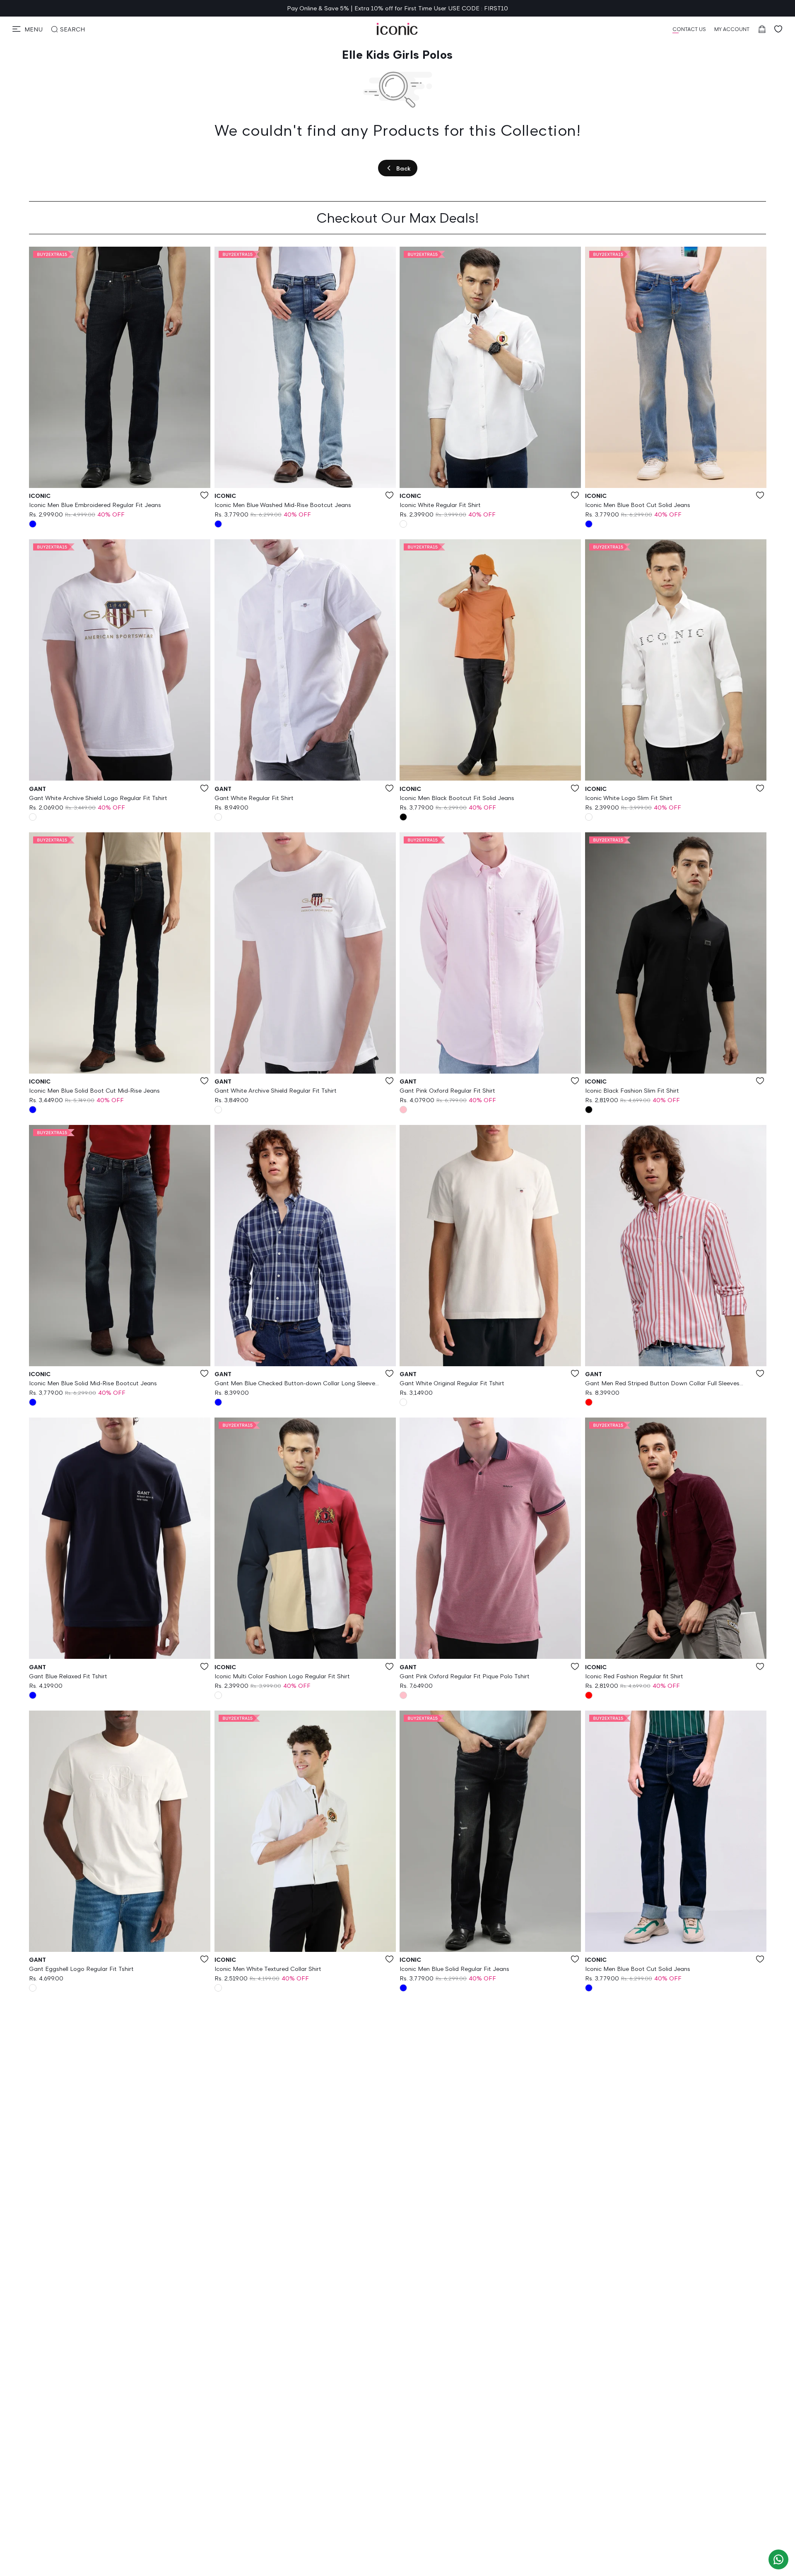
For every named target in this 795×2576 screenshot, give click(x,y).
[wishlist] (778, 29)
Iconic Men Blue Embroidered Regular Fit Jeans (95, 505)
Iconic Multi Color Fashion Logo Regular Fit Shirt (282, 1676)
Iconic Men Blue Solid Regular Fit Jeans (454, 1969)
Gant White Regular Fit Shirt (254, 798)
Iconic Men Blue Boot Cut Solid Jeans (638, 505)
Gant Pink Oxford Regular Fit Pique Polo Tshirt (465, 1676)
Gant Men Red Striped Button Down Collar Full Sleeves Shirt (662, 1384)
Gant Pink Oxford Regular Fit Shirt (447, 1090)
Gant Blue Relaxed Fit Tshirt (68, 1676)
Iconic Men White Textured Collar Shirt (268, 1969)
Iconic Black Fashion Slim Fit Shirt (632, 1090)
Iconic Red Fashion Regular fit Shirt (634, 1676)
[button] (28, 29)
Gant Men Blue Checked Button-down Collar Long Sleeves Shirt (296, 1384)
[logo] (397, 29)
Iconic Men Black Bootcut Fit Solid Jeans (457, 798)
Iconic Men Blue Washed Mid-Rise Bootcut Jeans (283, 505)
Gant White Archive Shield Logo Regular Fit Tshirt (98, 798)
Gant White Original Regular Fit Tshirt (452, 1383)
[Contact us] (778, 2559)
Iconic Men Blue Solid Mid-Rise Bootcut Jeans (93, 1383)
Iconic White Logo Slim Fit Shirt (629, 798)
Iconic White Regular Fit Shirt (440, 505)
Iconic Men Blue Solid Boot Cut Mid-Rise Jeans (94, 1090)
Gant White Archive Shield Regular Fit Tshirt (276, 1090)
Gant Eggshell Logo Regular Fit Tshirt (81, 1969)
